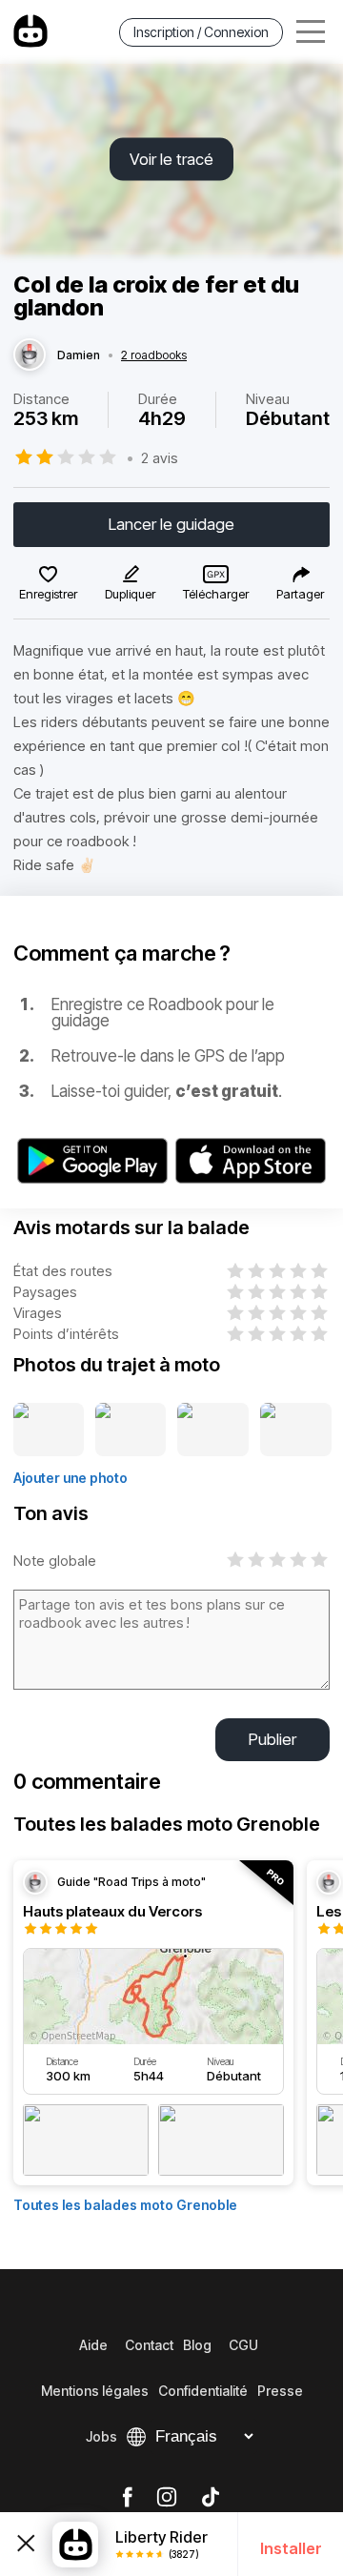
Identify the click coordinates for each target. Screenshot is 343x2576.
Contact (149, 2345)
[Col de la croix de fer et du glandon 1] (49, 1430)
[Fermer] (26, 2544)
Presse (280, 2391)
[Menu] (311, 32)
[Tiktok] (211, 2498)
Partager (300, 594)
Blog (197, 2345)
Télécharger (216, 594)
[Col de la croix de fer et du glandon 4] (296, 1430)
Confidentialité (203, 2391)
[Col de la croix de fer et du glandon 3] (213, 1430)
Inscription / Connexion (201, 32)
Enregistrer (48, 594)
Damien (79, 355)
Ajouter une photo (71, 1478)
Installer (291, 2548)
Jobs (101, 2436)
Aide (93, 2345)
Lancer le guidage (171, 524)
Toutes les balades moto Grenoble (125, 2205)
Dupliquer (130, 594)
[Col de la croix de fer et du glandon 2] (131, 1430)
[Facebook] (127, 2498)
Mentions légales (95, 2391)
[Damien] (30, 355)
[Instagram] (167, 2498)
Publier (272, 1739)
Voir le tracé (171, 159)
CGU (243, 2345)
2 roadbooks (154, 355)
